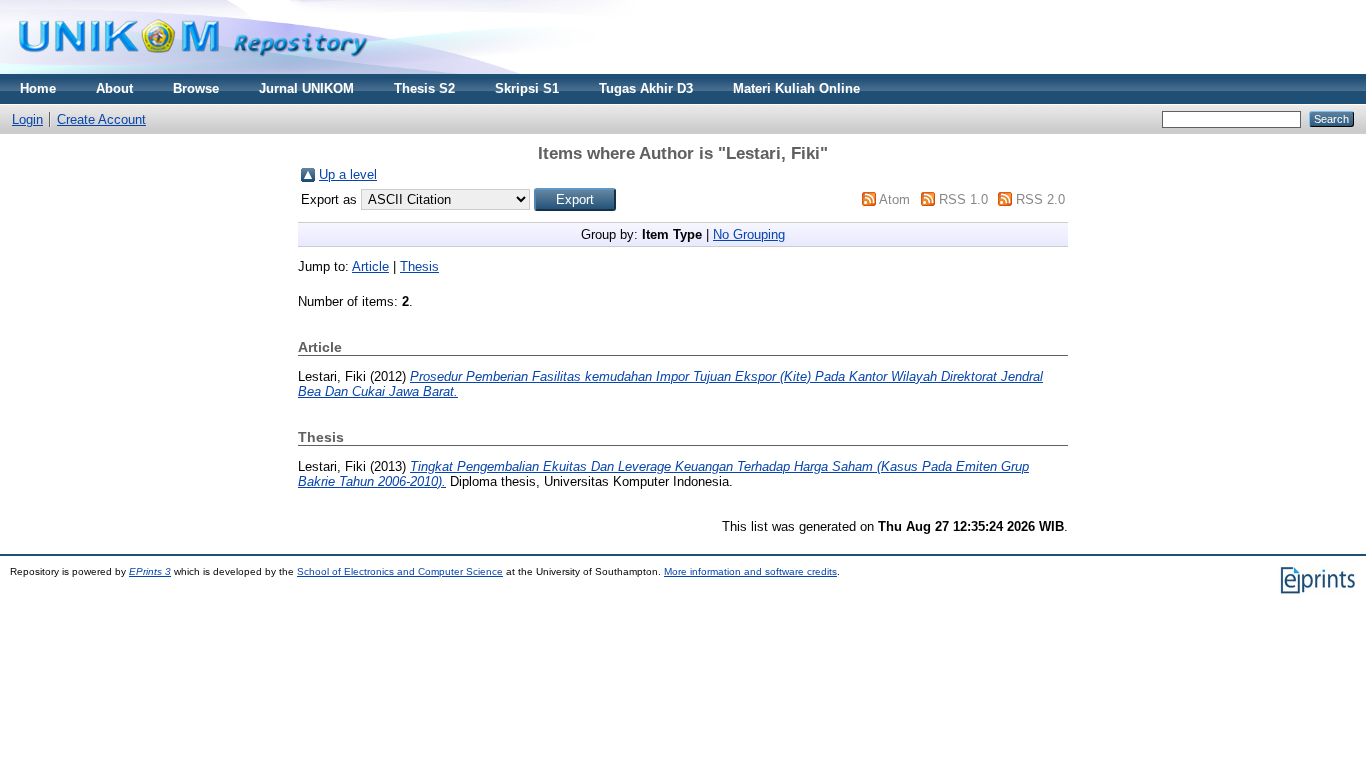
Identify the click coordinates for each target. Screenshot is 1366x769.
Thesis (419, 266)
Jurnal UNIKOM (306, 88)
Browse (196, 88)
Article (370, 266)
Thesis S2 (424, 88)
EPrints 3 (150, 571)
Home (38, 88)
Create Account (101, 119)
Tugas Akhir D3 (646, 88)
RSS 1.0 (963, 199)
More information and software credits (750, 571)
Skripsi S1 (527, 88)
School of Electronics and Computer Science (400, 571)
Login (27, 119)
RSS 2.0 (1040, 199)
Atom (894, 199)
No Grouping (749, 234)
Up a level (348, 174)
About (114, 88)
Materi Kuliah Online (796, 88)
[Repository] (193, 69)
